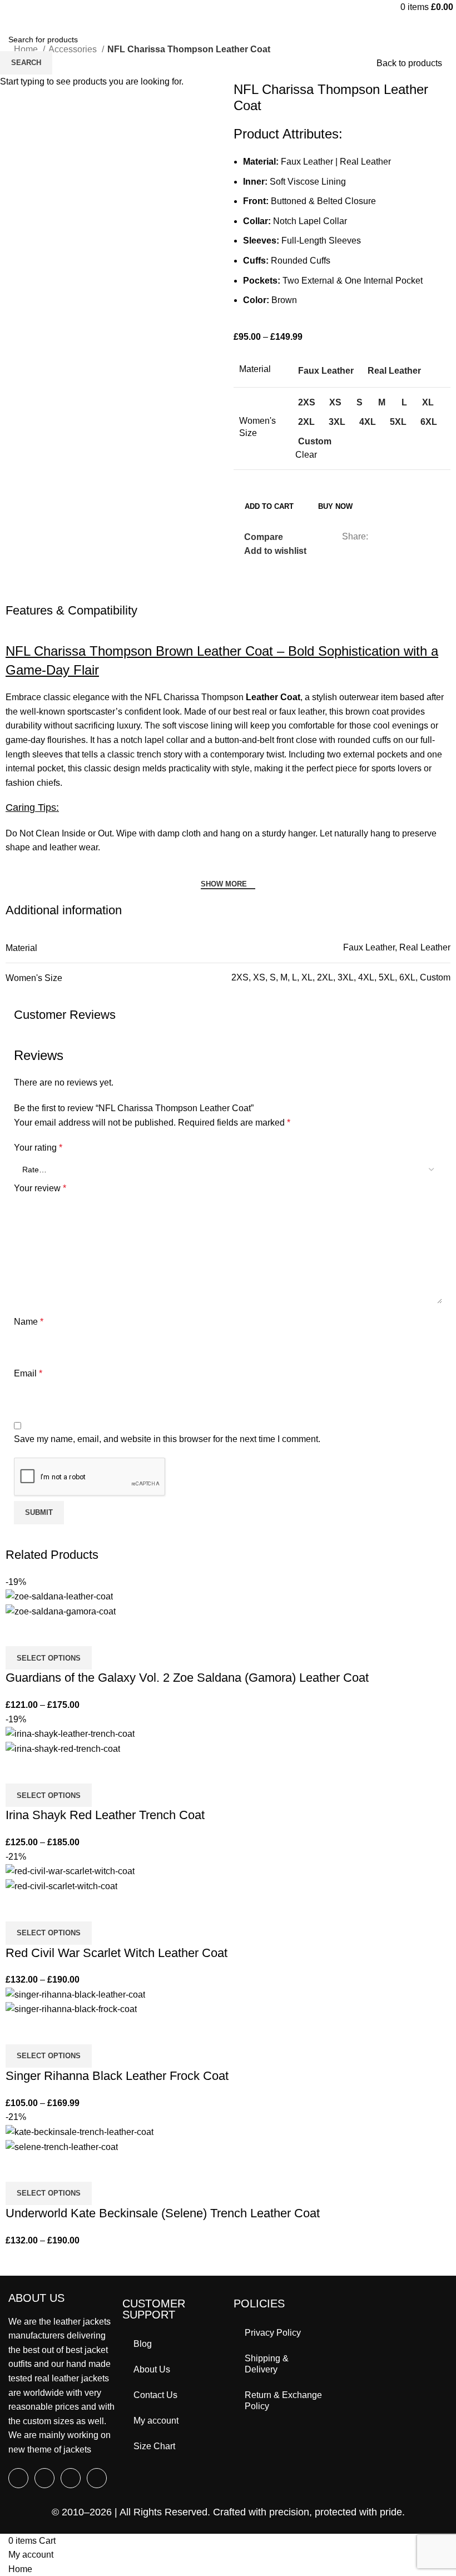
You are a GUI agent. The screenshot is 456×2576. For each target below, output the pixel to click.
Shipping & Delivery (267, 2364)
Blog (143, 2344)
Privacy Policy (273, 2333)
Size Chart (154, 2446)
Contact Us (155, 2395)
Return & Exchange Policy (283, 2401)
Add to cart (269, 506)
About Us (152, 2369)
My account (156, 2421)
